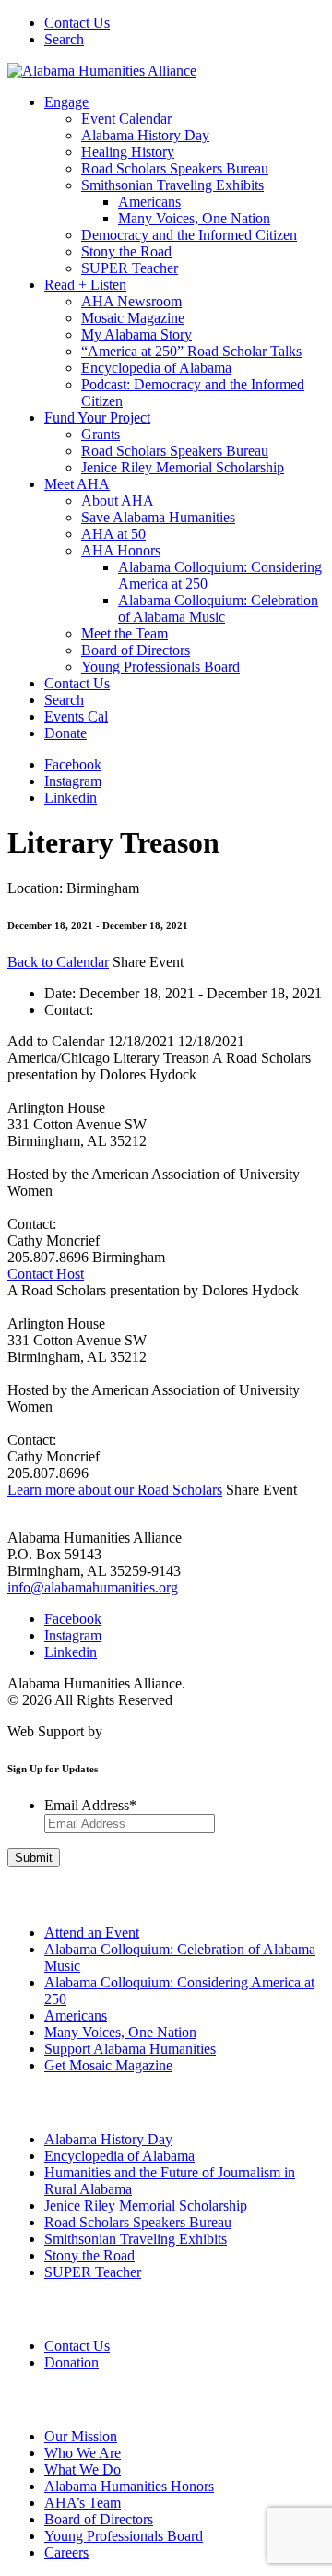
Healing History (128, 152)
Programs (30, 2103)
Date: (60, 993)
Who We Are (83, 2453)
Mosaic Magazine (133, 318)
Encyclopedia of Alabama (156, 368)
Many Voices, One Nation (194, 218)
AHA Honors (121, 550)
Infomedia (136, 1731)
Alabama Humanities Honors (129, 2486)
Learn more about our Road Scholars (115, 1490)
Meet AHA (77, 484)
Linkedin (71, 798)
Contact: (69, 1010)
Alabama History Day (145, 135)
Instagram (73, 781)
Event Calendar (126, 119)
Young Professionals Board (160, 667)
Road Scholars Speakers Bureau (175, 168)
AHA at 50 (113, 534)
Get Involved (36, 1896)
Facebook (73, 764)
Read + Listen (85, 285)
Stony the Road (126, 251)
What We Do (83, 2469)
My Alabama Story (136, 334)
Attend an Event (92, 1932)
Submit (34, 1858)
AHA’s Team (83, 2503)
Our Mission (81, 2436)
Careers (66, 2552)
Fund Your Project (97, 417)
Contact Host (46, 1274)
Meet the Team (125, 633)
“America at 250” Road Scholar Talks (191, 351)
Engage (66, 102)
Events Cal (76, 716)
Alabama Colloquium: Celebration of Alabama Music (218, 608)
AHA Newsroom (131, 301)
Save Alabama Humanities (158, 517)
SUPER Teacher (130, 268)
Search (64, 39)
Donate (65, 733)
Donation (71, 2362)
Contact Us (77, 23)
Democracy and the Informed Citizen (189, 235)
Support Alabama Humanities (130, 2049)
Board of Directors (136, 650)
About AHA (118, 501)
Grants (101, 434)
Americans (149, 202)
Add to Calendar (159, 1149)
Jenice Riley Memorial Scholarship (183, 467)
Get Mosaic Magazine (108, 2065)
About (21, 2400)
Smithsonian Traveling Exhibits (172, 185)
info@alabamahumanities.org (93, 1587)
